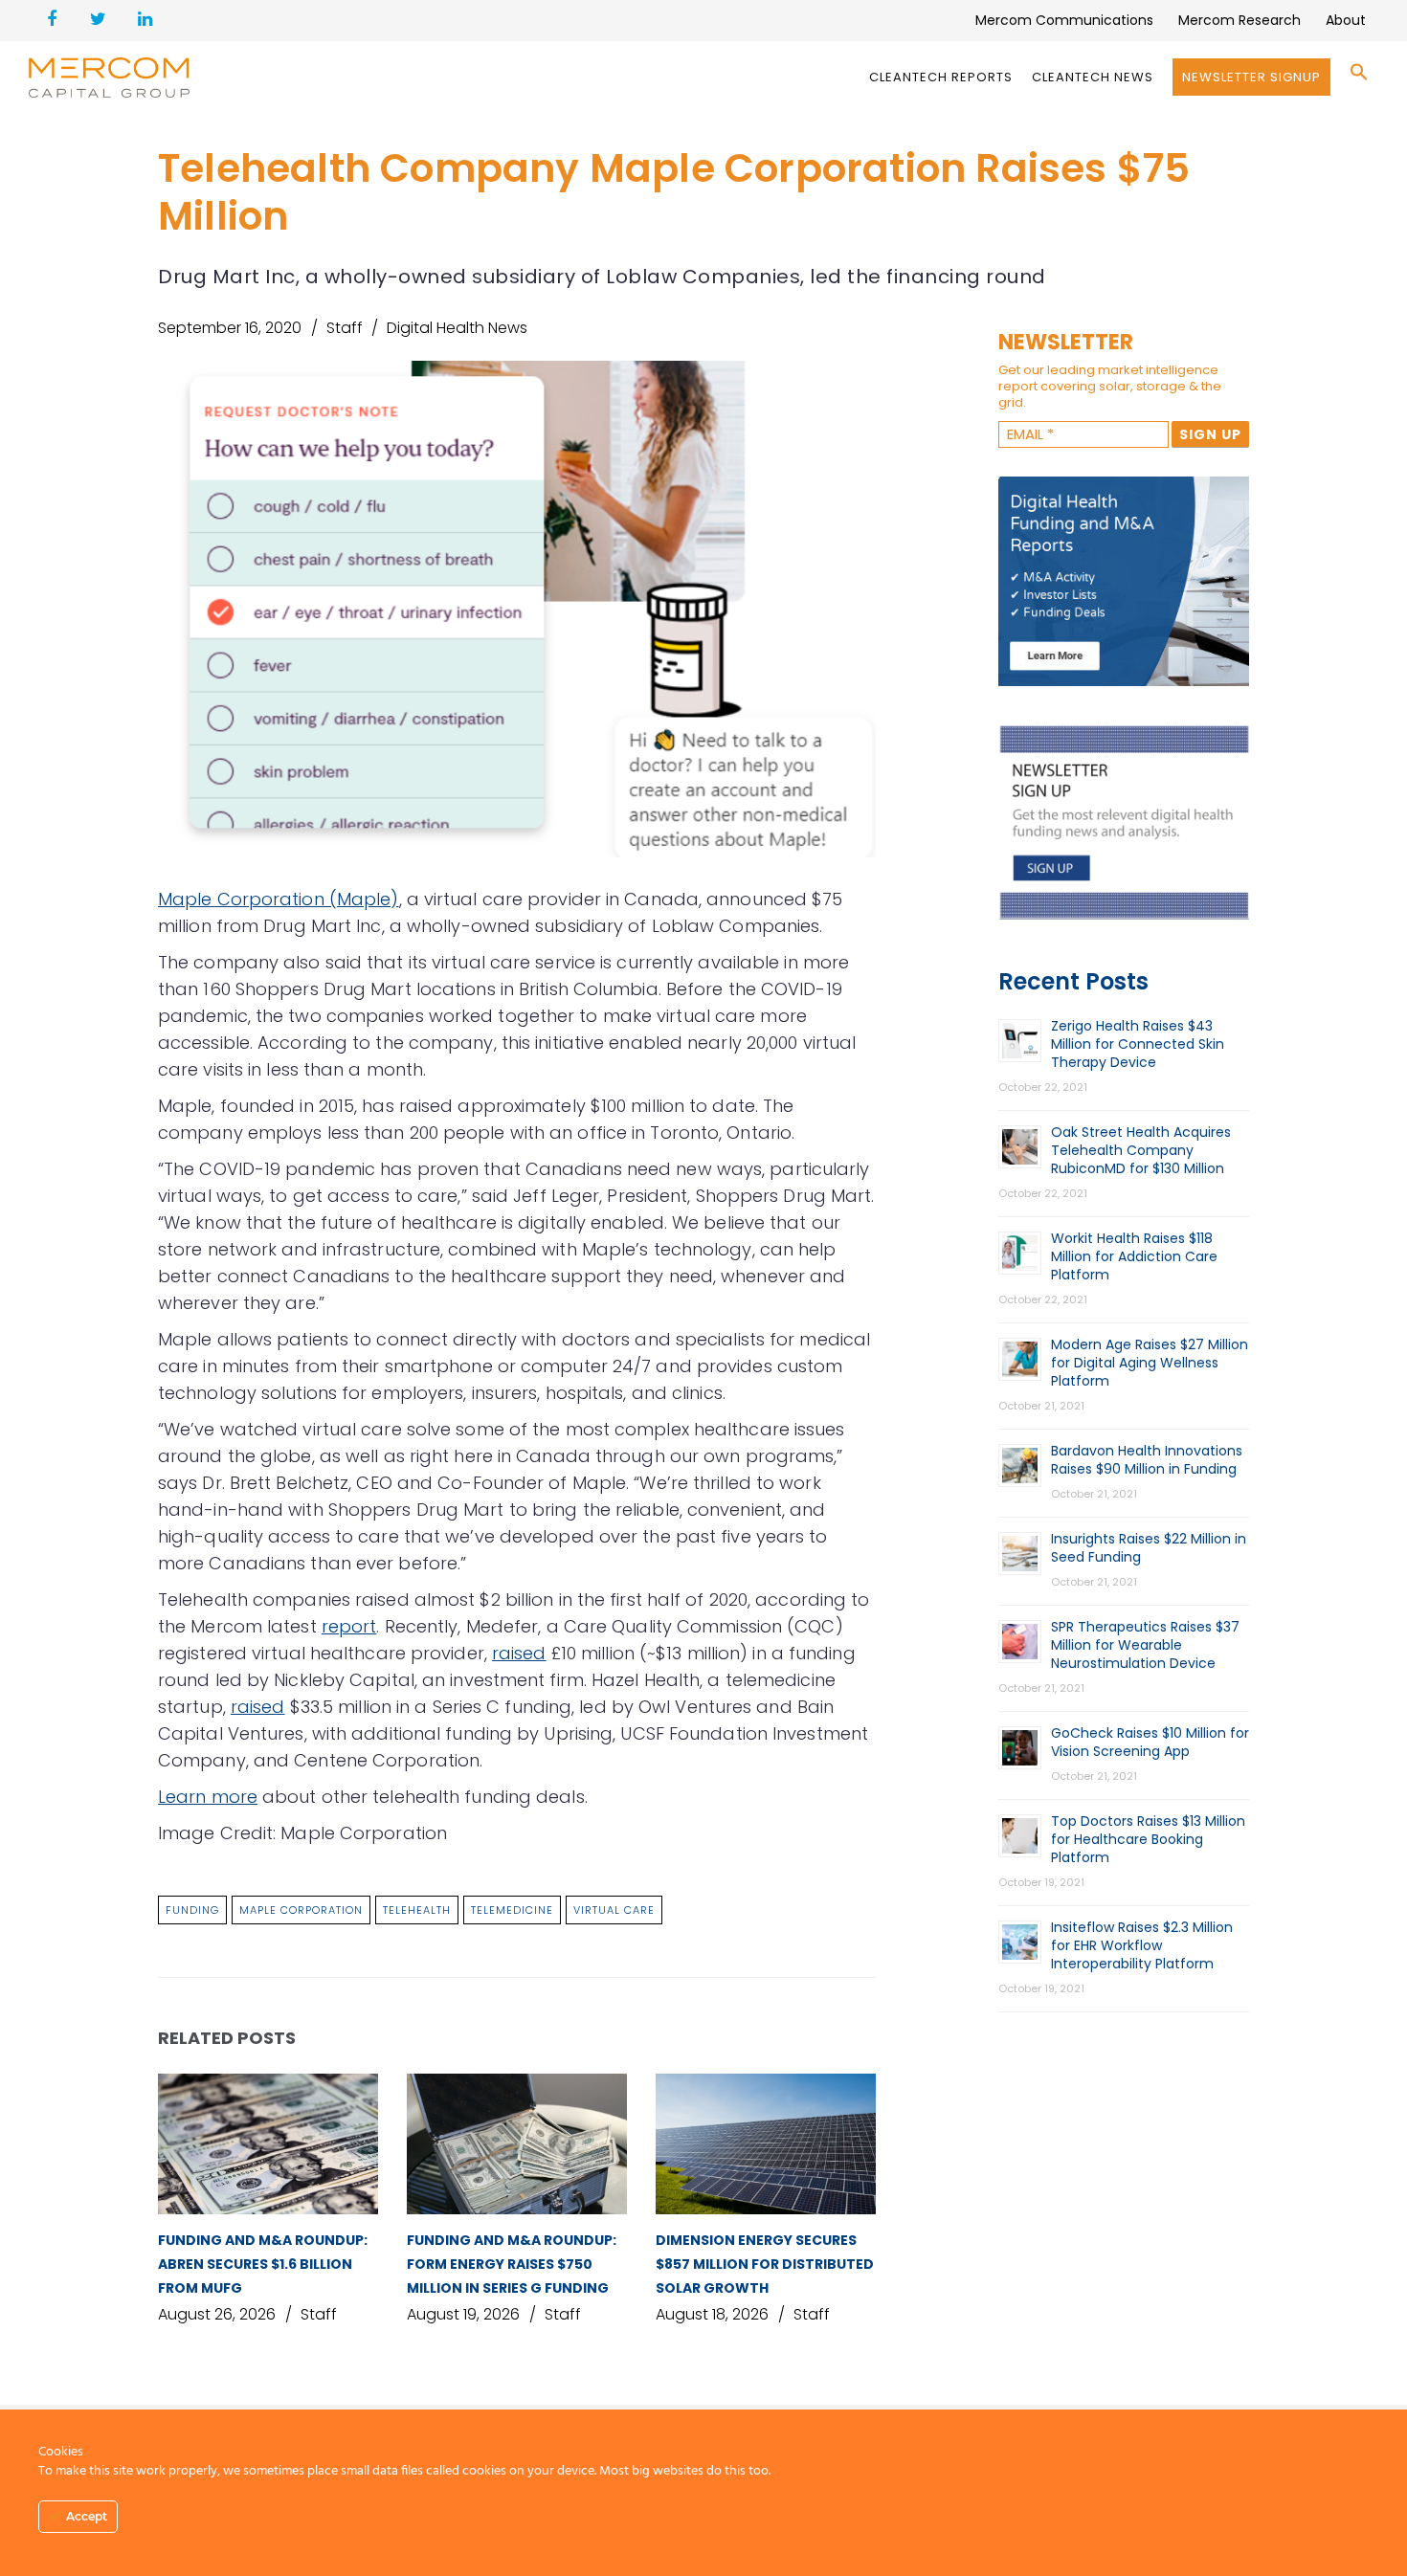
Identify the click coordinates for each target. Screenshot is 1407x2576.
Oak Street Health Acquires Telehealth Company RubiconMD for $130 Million (1141, 1150)
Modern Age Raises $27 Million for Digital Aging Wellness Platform (1150, 1363)
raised (519, 1653)
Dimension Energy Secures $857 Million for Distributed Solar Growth (765, 2264)
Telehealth (417, 1910)
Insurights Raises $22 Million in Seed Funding (1149, 1548)
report (349, 1626)
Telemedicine (512, 1910)
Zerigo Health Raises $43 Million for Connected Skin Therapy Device (1138, 1044)
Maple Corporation (301, 1910)
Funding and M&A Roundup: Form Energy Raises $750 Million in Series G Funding (512, 2264)
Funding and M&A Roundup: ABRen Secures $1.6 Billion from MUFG (263, 2264)
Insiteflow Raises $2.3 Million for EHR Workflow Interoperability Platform (1142, 1945)
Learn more (208, 1797)
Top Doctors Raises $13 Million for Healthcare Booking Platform (1148, 1839)
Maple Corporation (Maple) (279, 899)
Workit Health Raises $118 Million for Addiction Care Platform (1134, 1256)
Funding (192, 1910)
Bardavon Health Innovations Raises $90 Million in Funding (1147, 1460)
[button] (1359, 77)
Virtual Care (614, 1910)
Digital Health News (457, 328)
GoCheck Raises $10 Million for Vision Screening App (1150, 1742)
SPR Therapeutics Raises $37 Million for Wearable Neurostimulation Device (1145, 1645)
